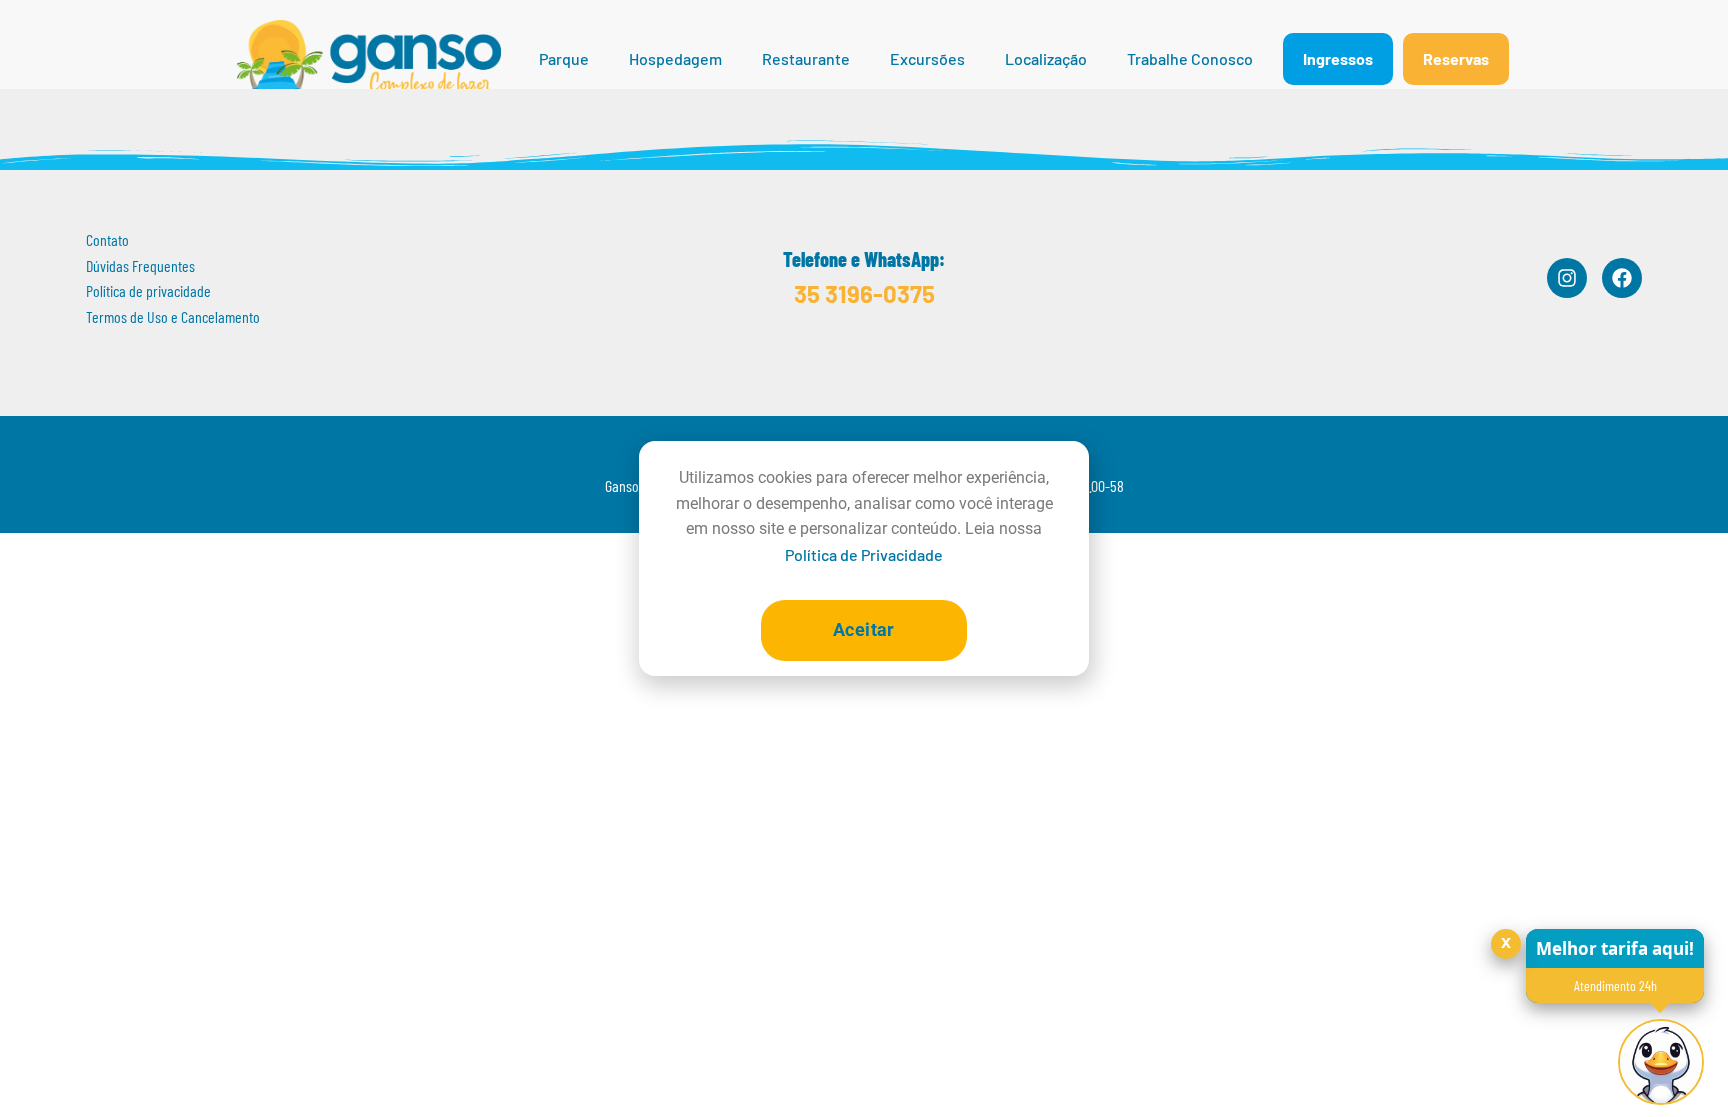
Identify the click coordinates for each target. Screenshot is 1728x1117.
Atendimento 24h (1615, 985)
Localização (1046, 58)
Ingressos (1338, 58)
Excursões (927, 58)
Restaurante (806, 58)
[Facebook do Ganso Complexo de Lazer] (1622, 278)
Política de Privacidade (864, 554)
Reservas (1456, 58)
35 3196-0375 (864, 293)
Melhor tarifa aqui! (1615, 948)
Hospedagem (675, 58)
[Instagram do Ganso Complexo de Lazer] (1567, 278)
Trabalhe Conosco (1190, 58)
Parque (564, 58)
